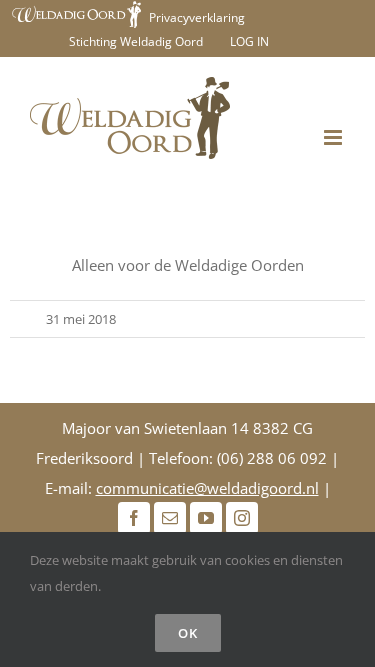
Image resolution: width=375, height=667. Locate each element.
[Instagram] (242, 518)
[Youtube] (206, 518)
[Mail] (170, 518)
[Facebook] (134, 518)
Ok (188, 633)
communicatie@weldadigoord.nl (207, 488)
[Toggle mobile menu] (334, 137)
